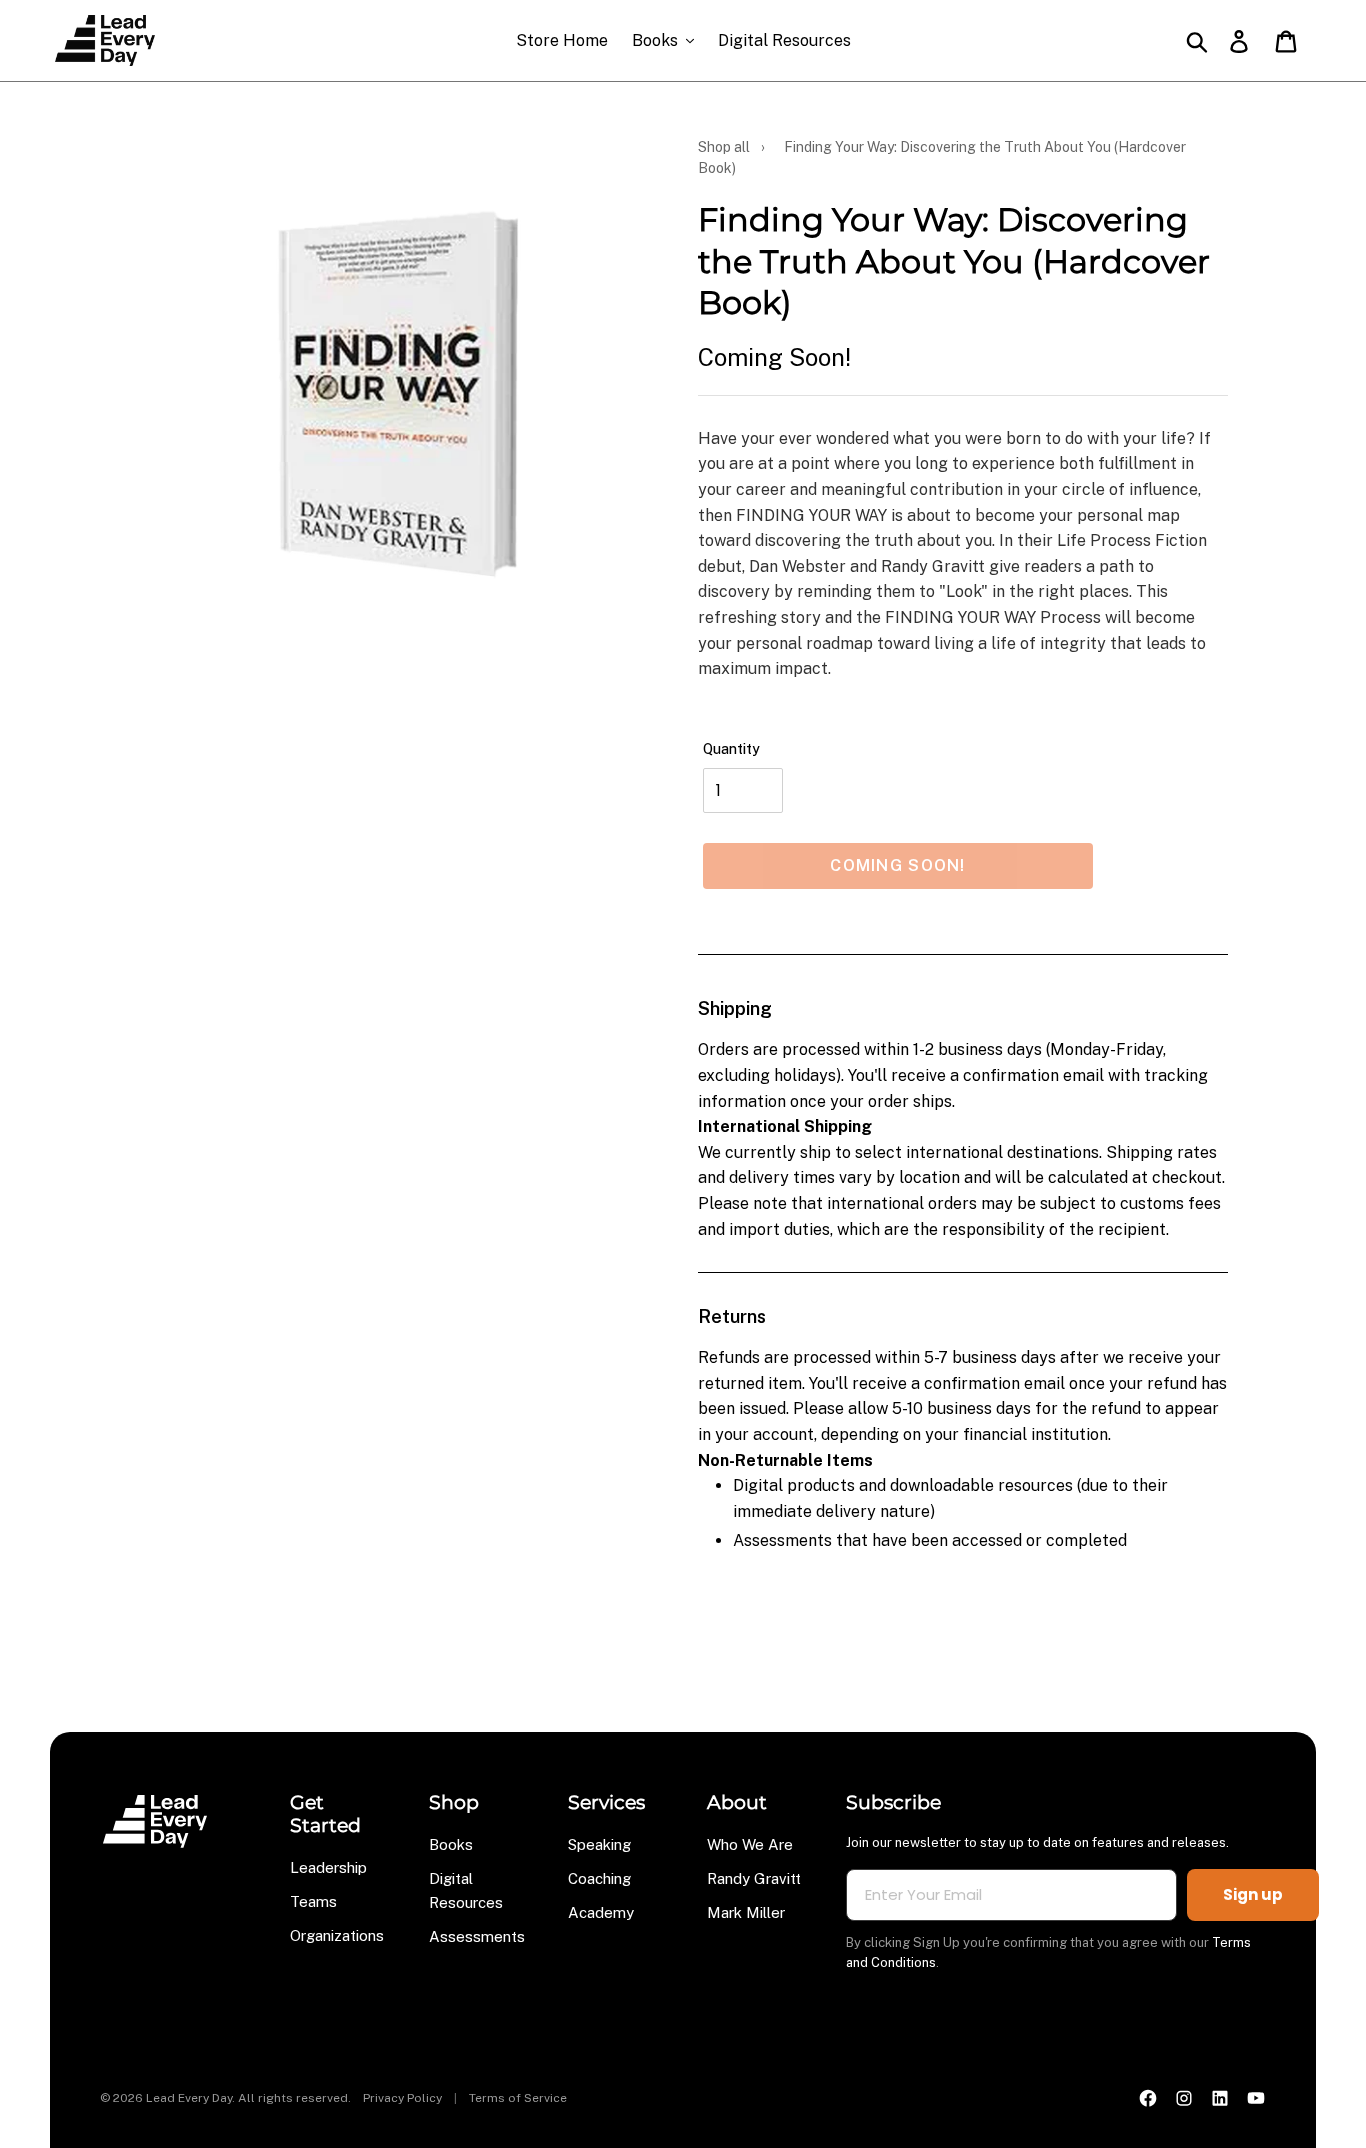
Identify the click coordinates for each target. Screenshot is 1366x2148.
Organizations (337, 1935)
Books (451, 1844)
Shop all (724, 147)
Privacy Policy (402, 2098)
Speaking (599, 1844)
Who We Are (750, 1844)
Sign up (1253, 1894)
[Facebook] (1148, 2098)
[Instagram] (1184, 2098)
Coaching (599, 1878)
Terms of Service (518, 2098)
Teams (313, 1901)
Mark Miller (746, 1912)
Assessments (477, 1936)
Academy (601, 1912)
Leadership (328, 1867)
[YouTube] (1256, 2098)
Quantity (731, 749)
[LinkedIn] (1220, 2098)
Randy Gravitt (754, 1878)
